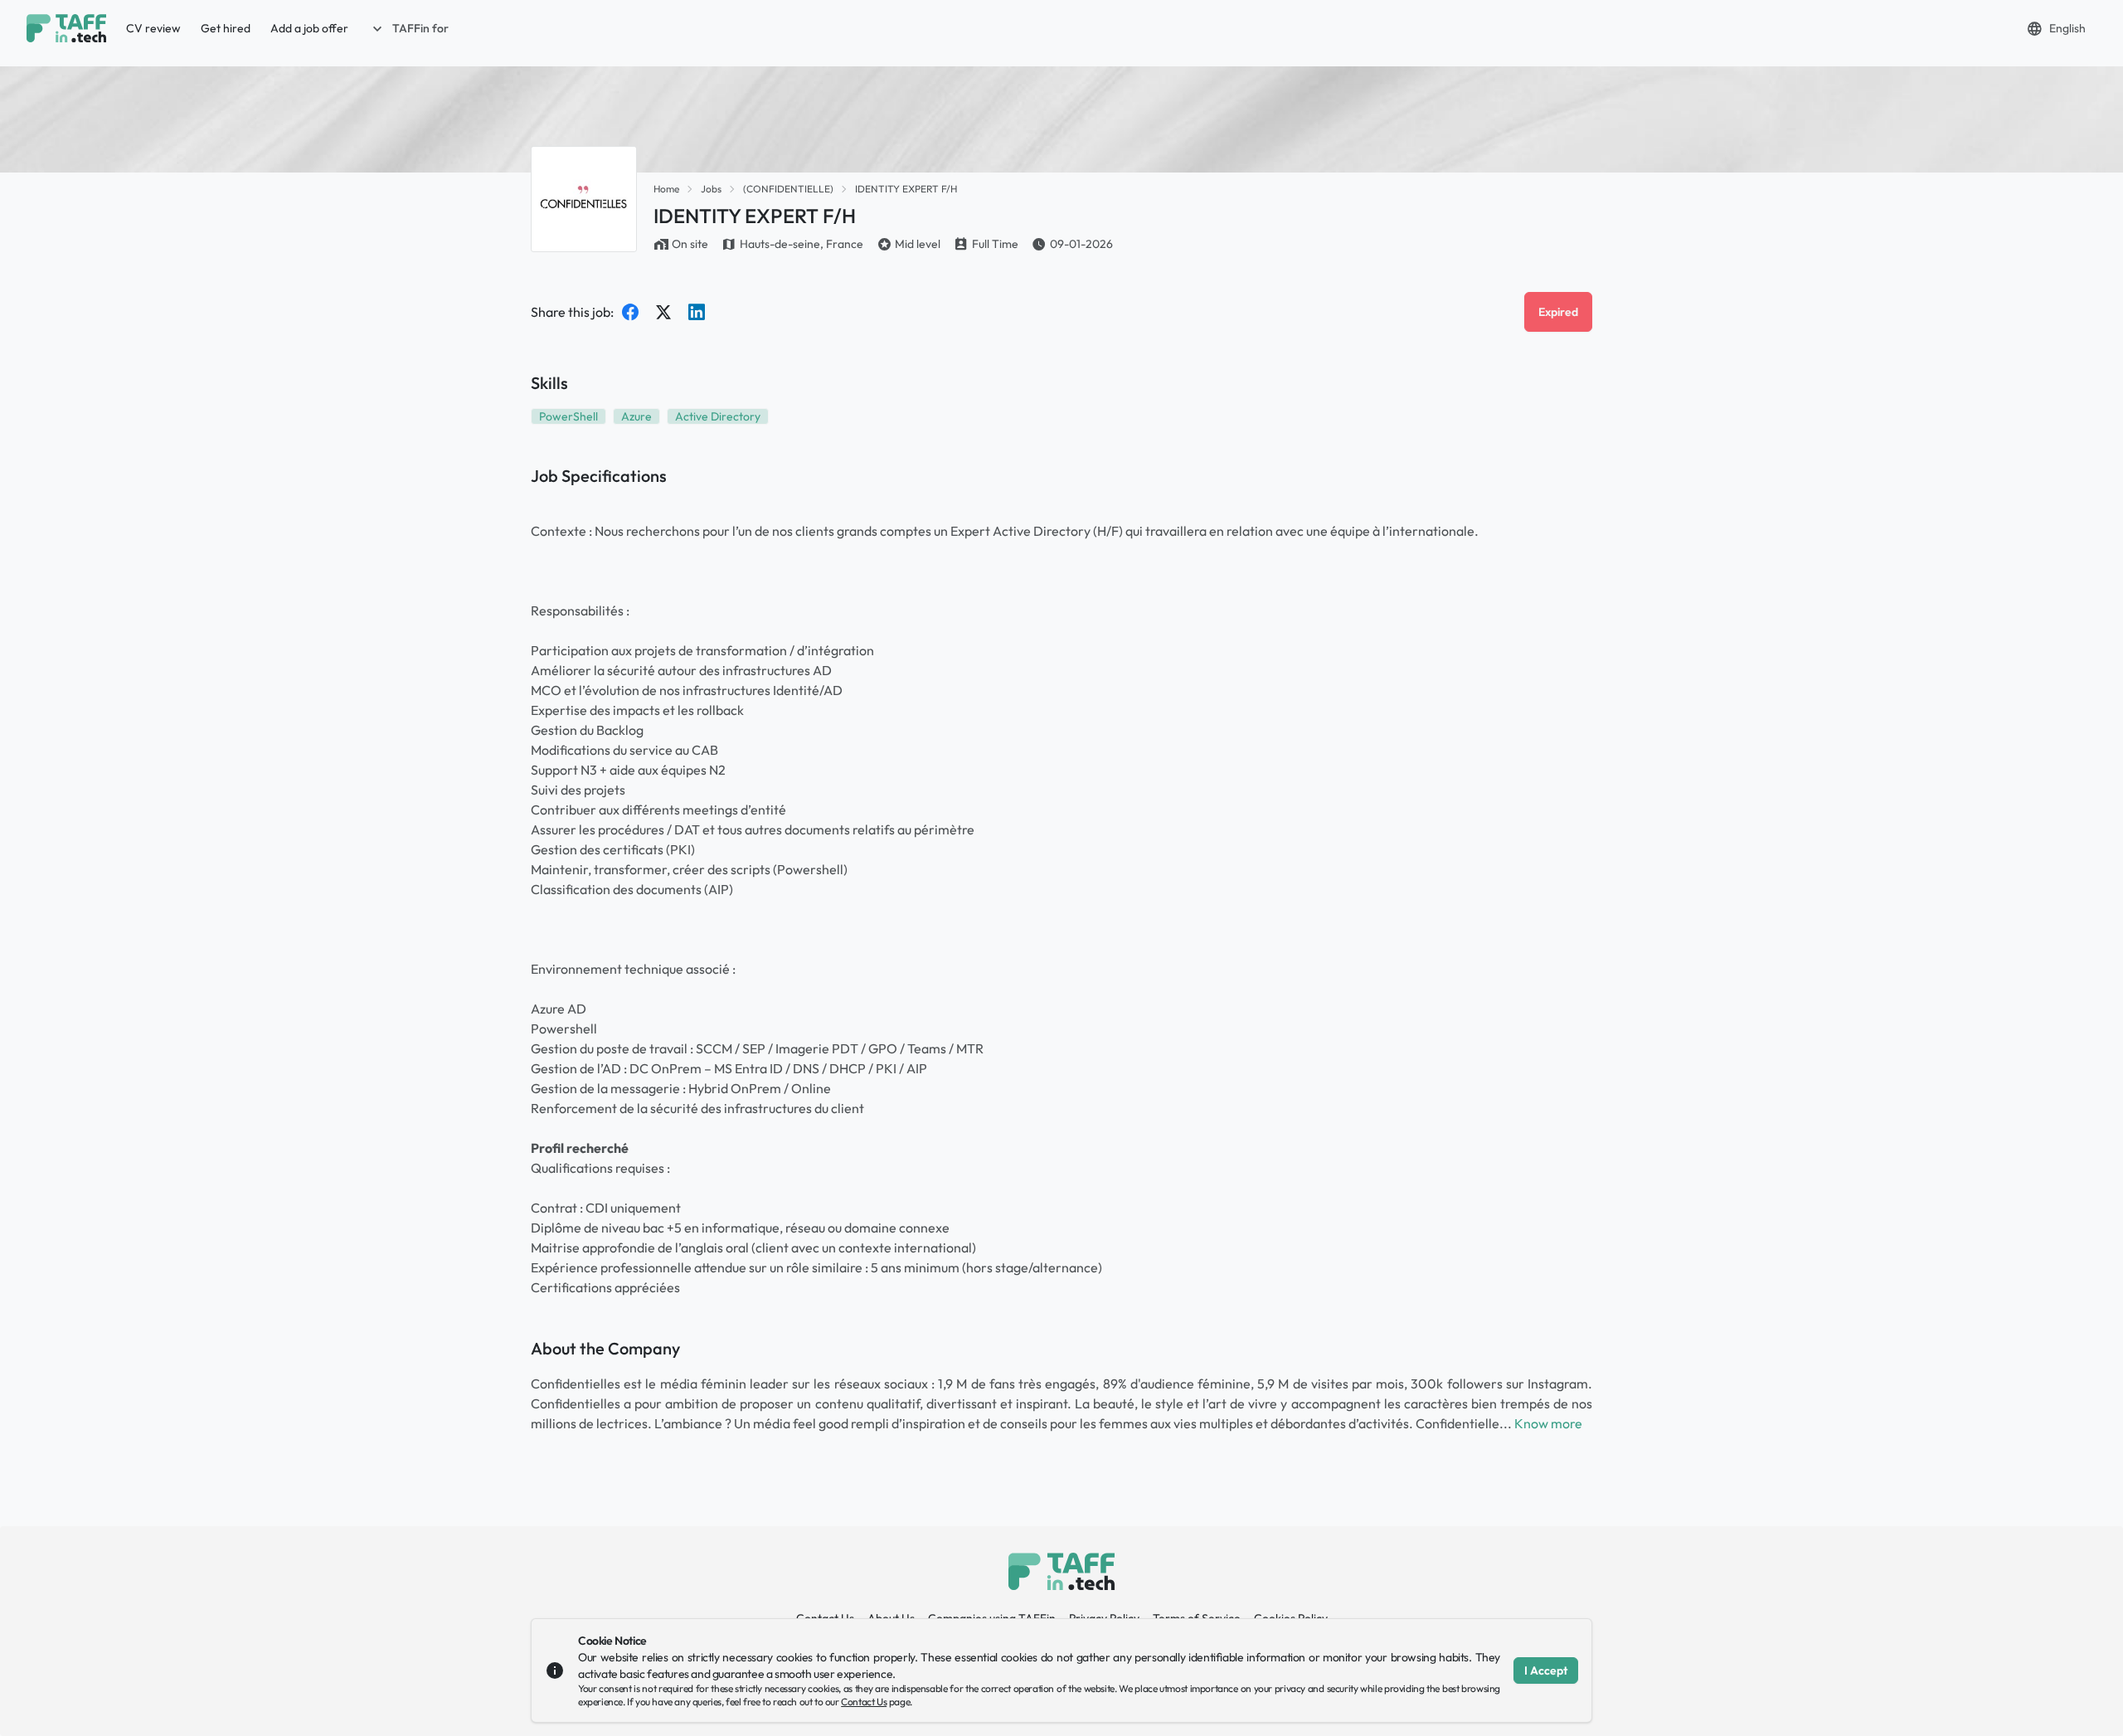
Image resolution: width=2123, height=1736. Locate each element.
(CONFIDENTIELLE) (788, 189)
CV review (153, 28)
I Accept (1546, 1670)
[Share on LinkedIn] (697, 312)
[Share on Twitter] (663, 312)
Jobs (711, 189)
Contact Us (864, 1702)
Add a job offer (309, 28)
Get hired (226, 28)
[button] (409, 28)
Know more (1548, 1423)
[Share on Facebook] (630, 312)
